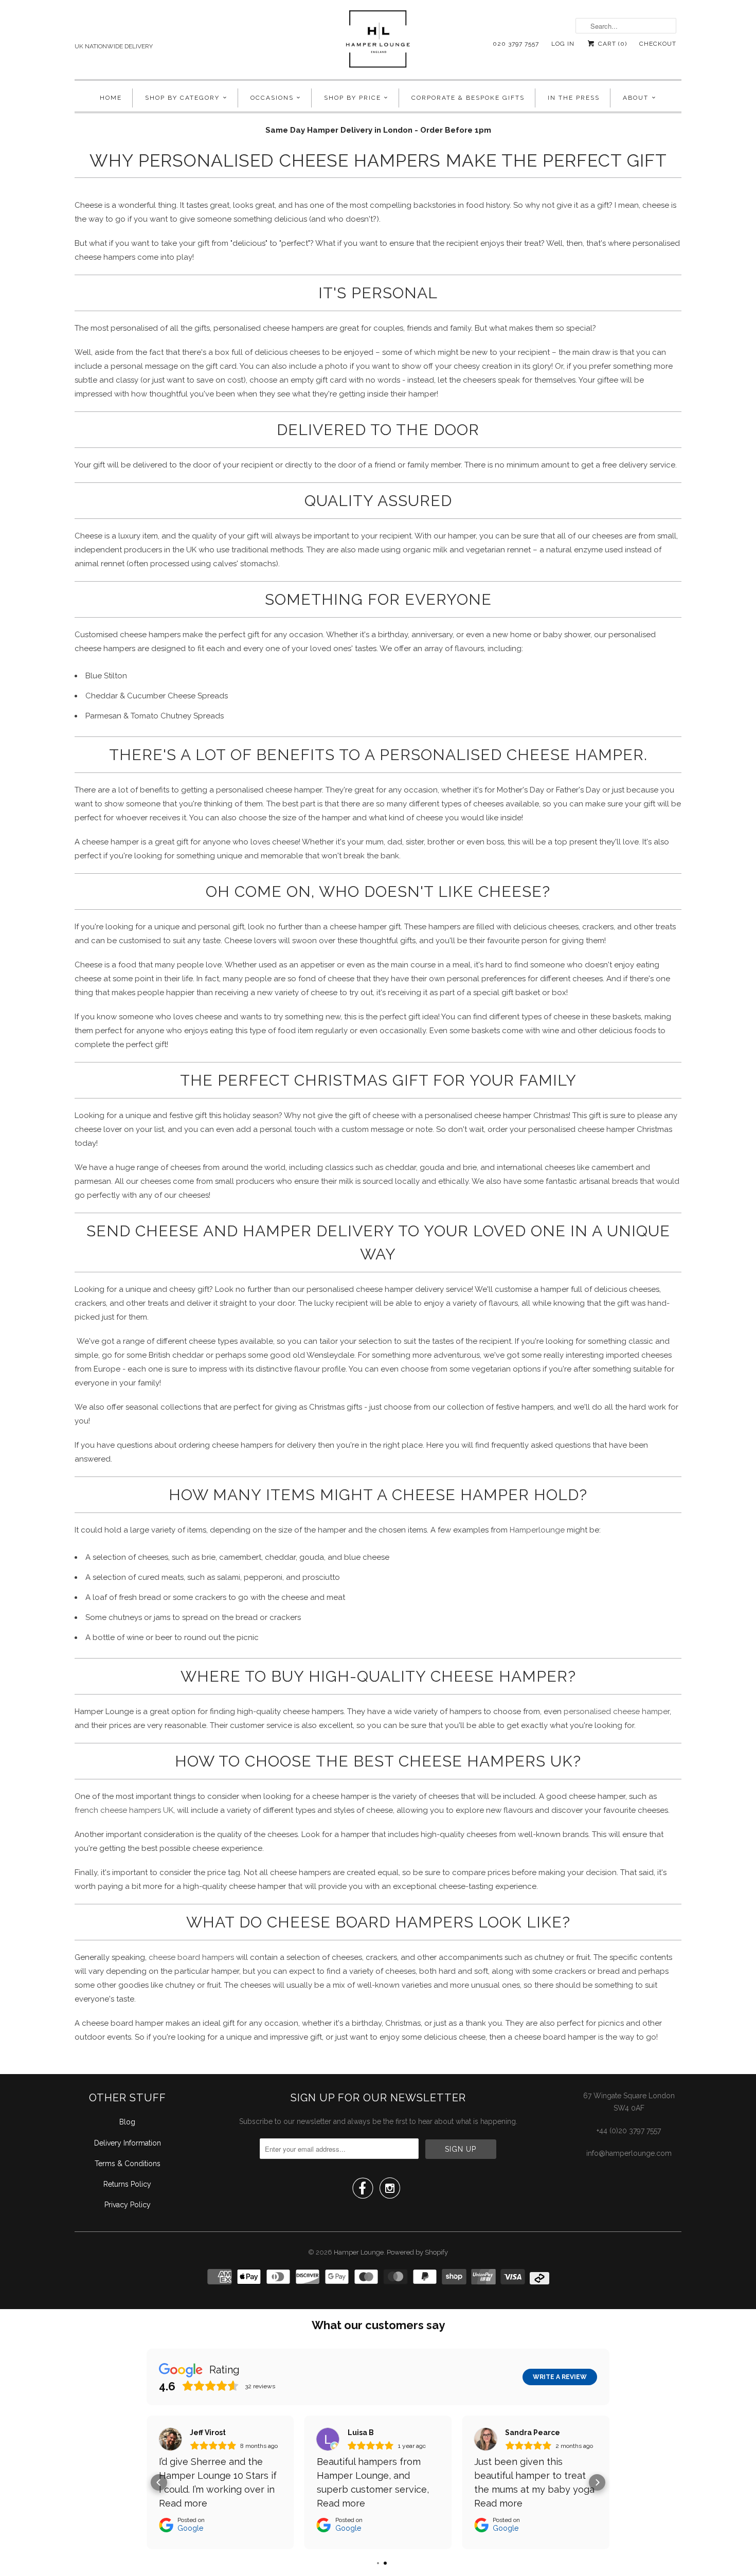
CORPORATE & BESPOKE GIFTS (468, 98)
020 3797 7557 (516, 44)
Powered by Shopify (417, 2252)
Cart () (611, 44)
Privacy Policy (128, 2205)
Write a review (560, 2377)
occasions (272, 98)
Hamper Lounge (359, 2252)
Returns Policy (127, 2184)
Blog (127, 2122)
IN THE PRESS (574, 98)
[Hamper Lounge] (378, 42)
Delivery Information (128, 2143)
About (636, 98)
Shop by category (182, 98)
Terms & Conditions (128, 2164)
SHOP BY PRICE (353, 98)
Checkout (658, 44)
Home (111, 98)
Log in (563, 44)
